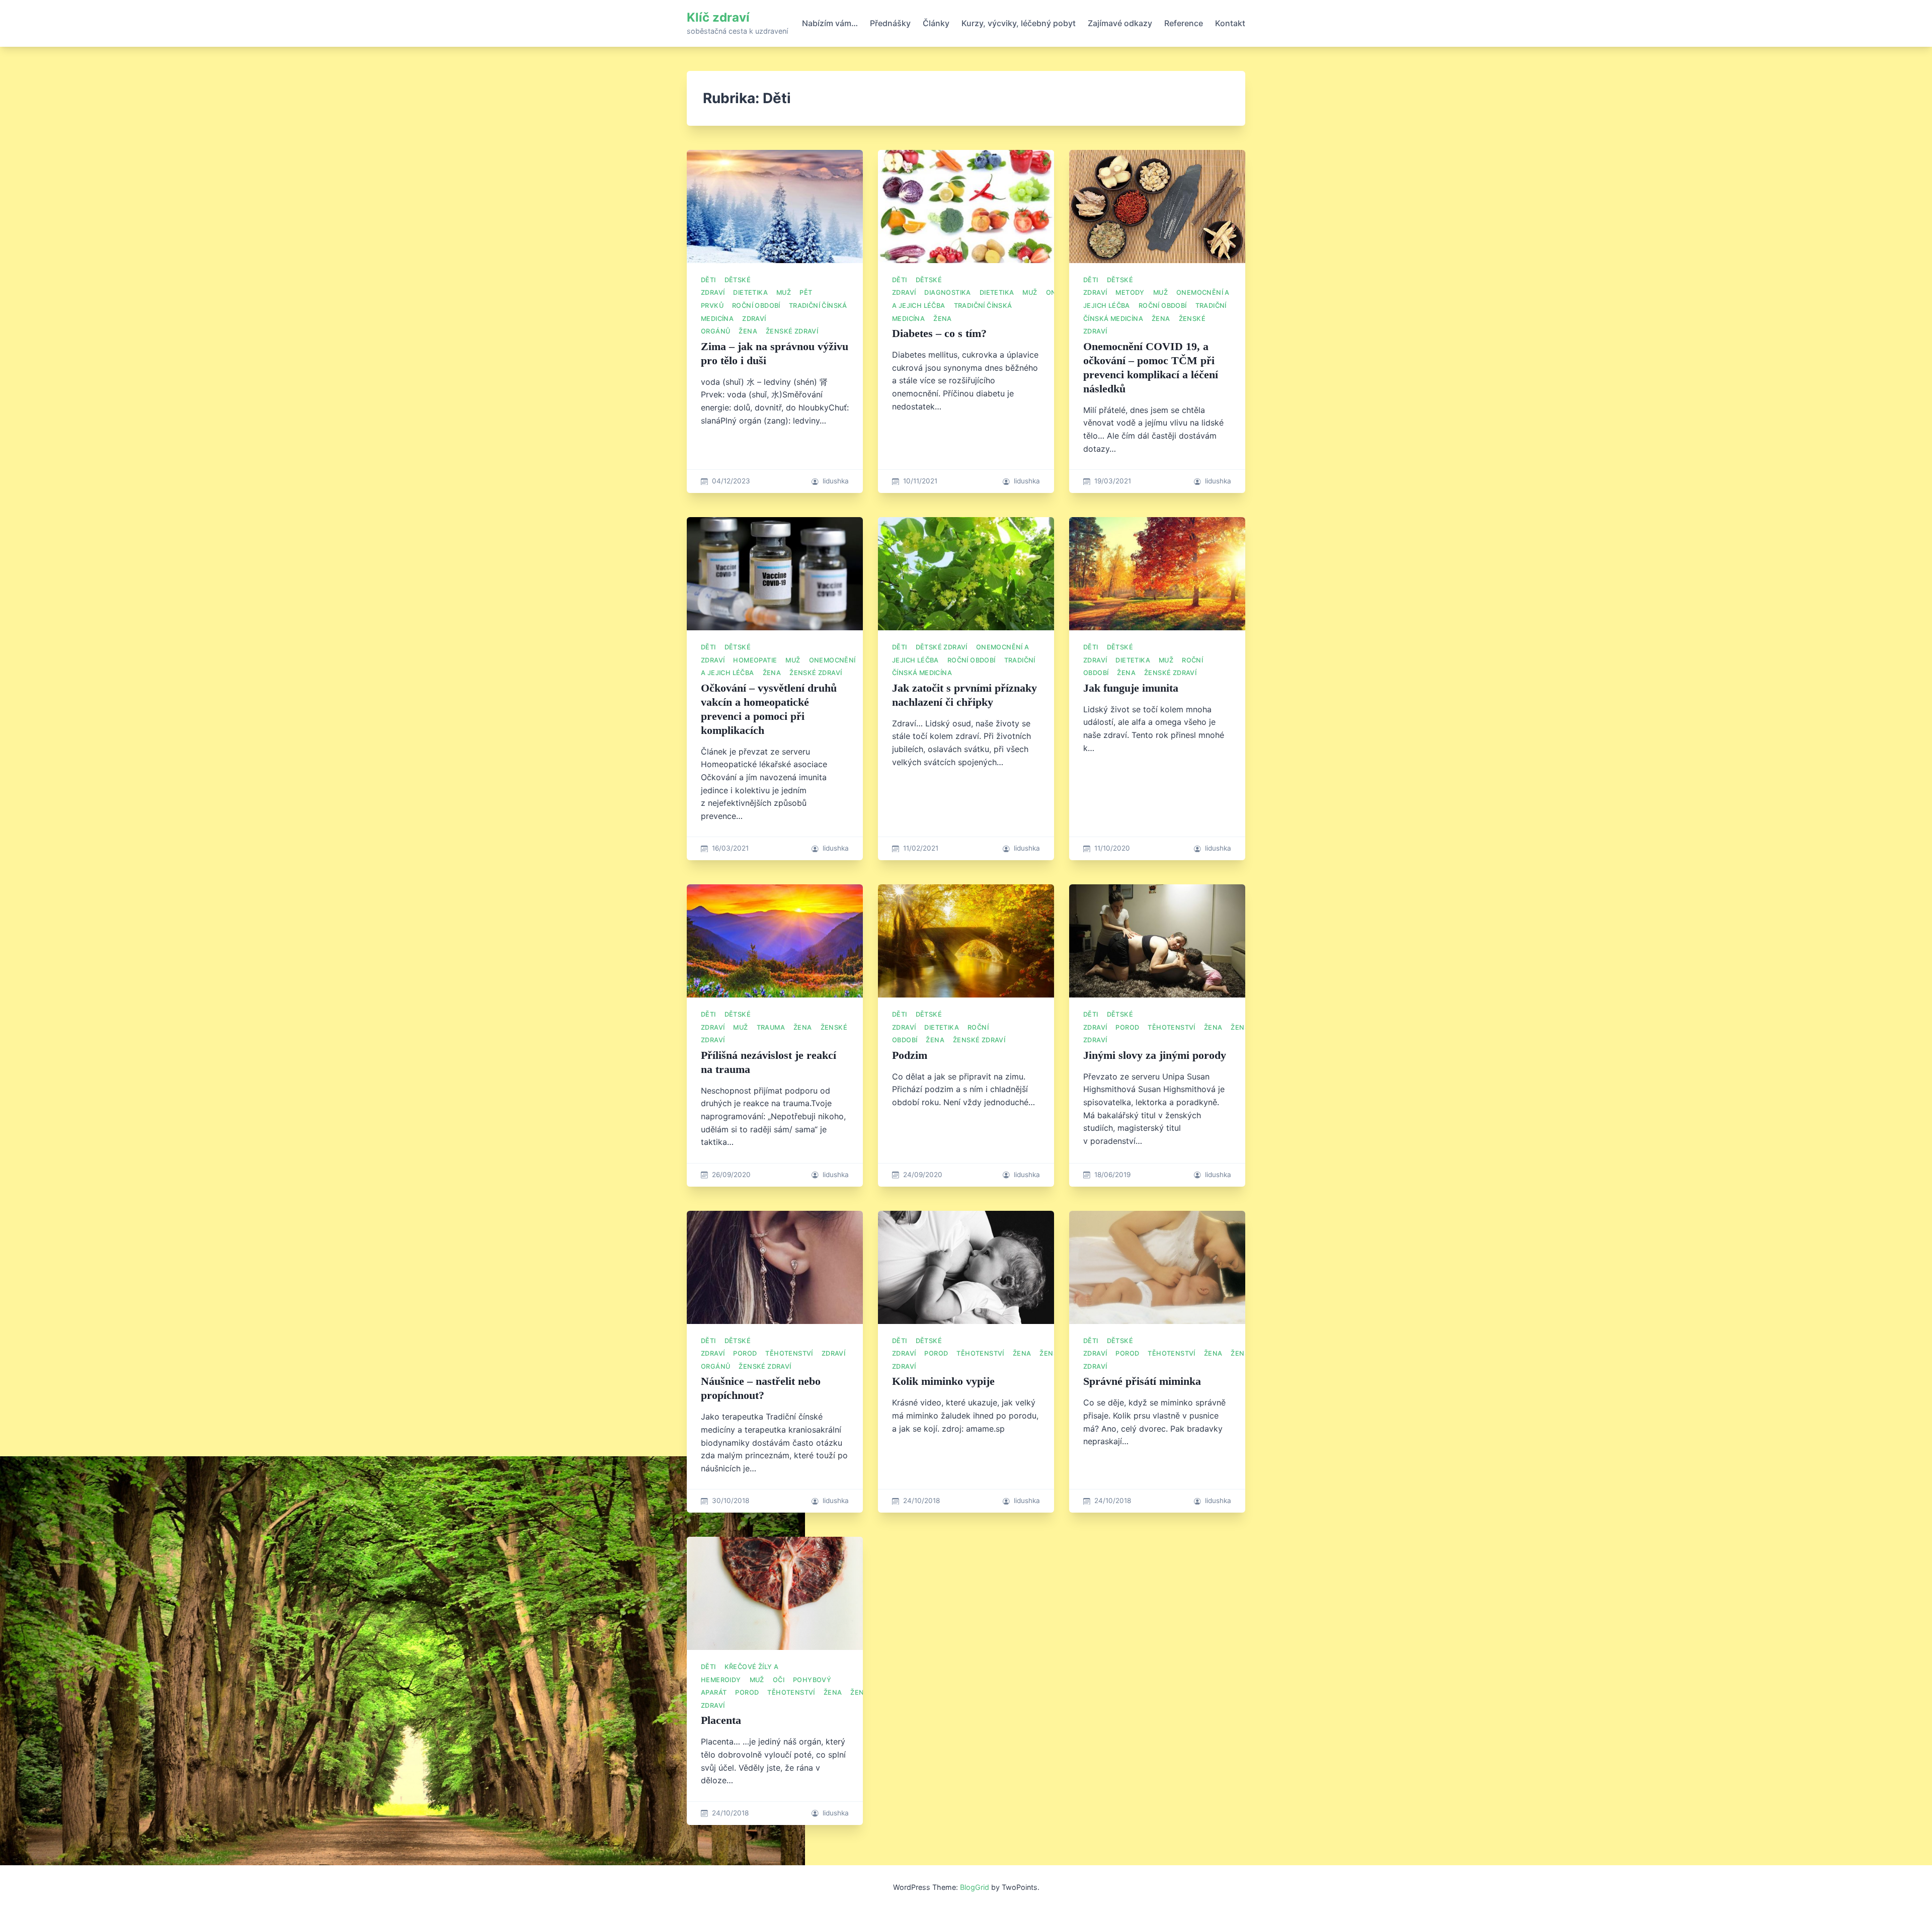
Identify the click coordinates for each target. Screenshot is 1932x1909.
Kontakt (1230, 23)
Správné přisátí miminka (1142, 1381)
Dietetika (750, 293)
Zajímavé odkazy (1120, 23)
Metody (1130, 293)
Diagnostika (947, 293)
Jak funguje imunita (1131, 688)
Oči (779, 1680)
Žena (748, 331)
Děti (708, 280)
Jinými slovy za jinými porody (1155, 1055)
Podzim (910, 1055)
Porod (1127, 1027)
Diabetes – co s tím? (939, 333)
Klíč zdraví (718, 17)
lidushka (836, 481)
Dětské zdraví (942, 647)
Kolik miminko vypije (943, 1381)
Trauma (771, 1027)
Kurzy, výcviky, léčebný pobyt (1019, 23)
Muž (784, 293)
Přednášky (890, 23)
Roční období (756, 306)
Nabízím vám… (830, 23)
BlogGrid (975, 1887)
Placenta (721, 1720)
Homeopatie (755, 660)
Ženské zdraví (792, 331)
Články (936, 23)
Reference (1184, 23)
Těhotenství (1171, 1027)
